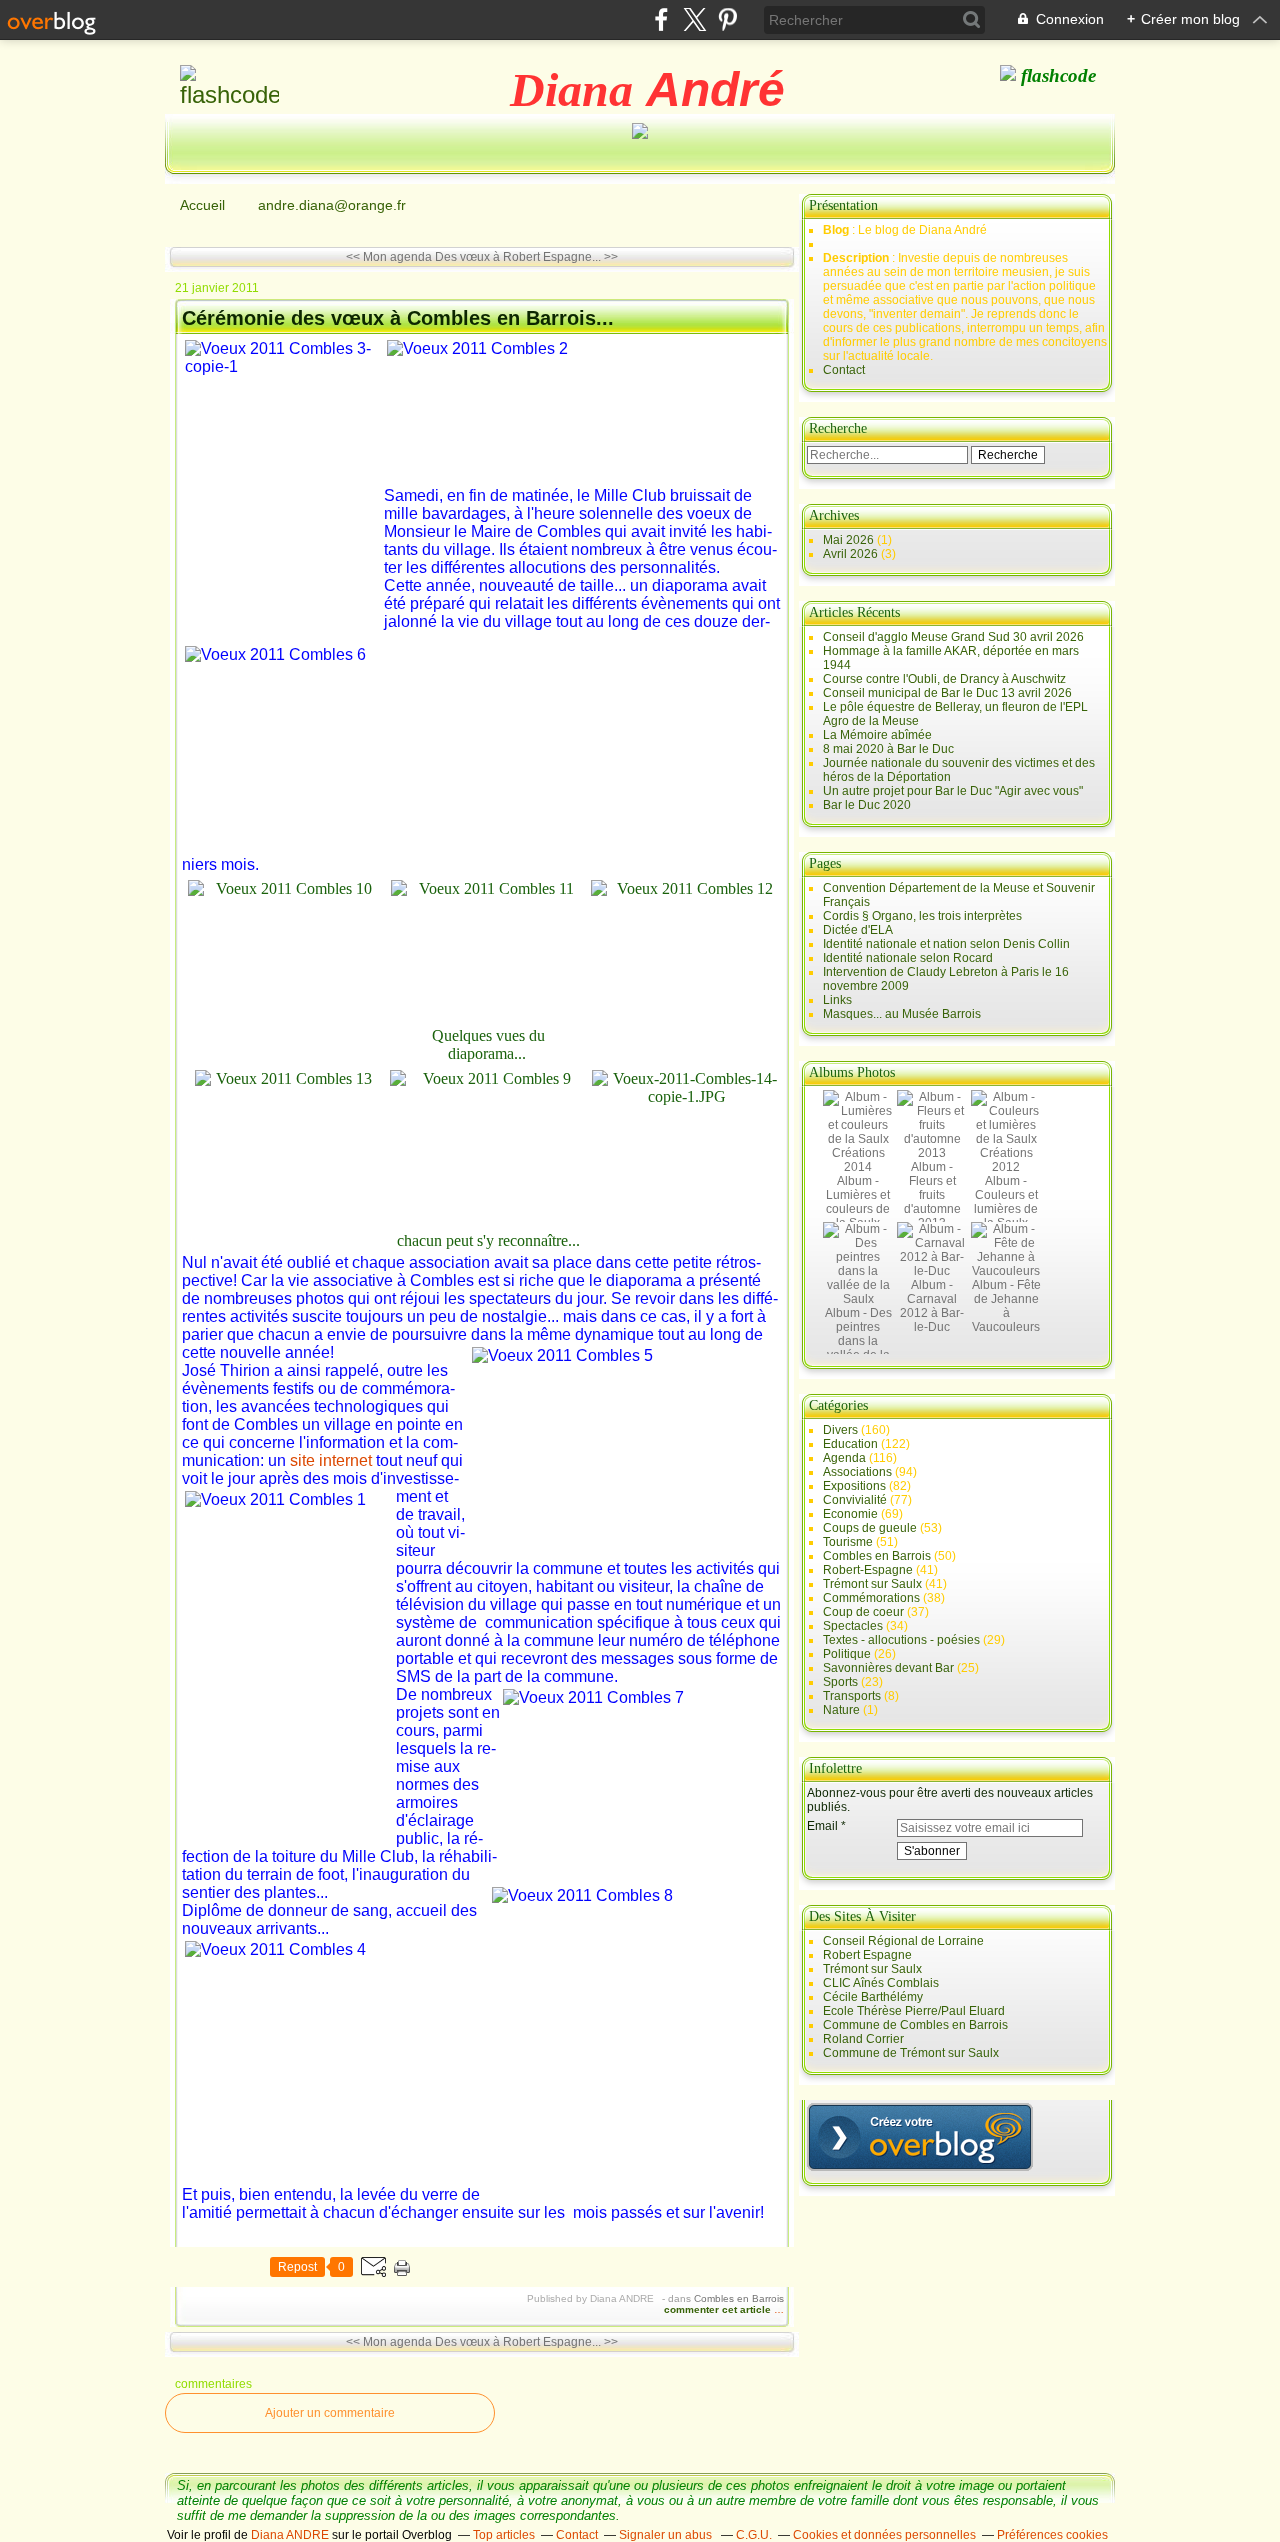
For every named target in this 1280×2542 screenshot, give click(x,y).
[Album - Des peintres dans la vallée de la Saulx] (858, 1299)
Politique (847, 1654)
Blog (836, 230)
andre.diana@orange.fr (332, 205)
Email (822, 1826)
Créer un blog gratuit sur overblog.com (920, 2137)
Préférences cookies (1052, 2535)
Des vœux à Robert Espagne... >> (526, 257)
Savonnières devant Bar (888, 1668)
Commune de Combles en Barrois (915, 2025)
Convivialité (855, 1500)
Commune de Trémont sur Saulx (911, 2053)
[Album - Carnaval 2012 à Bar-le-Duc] (932, 1271)
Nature (841, 1710)
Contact (844, 370)
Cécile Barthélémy (873, 1997)
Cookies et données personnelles (884, 2535)
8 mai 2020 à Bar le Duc (888, 749)
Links (837, 1000)
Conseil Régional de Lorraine (903, 1941)
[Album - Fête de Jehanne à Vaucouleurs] (1006, 1271)
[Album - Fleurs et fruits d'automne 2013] (932, 1153)
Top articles (504, 2535)
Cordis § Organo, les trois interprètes (922, 916)
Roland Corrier (863, 2039)
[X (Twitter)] (694, 19)
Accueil (202, 205)
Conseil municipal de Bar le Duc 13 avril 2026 (947, 693)
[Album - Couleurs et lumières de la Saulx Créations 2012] (1006, 1167)
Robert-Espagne (868, 1570)
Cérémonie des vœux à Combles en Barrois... (398, 318)
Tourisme (848, 1542)
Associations (857, 1472)
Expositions (854, 1486)
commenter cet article (719, 2309)
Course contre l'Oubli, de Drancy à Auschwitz (944, 679)
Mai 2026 (850, 540)
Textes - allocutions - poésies (901, 1640)
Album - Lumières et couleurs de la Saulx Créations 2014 (858, 1216)
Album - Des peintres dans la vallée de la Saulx (858, 1341)
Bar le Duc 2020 (867, 805)
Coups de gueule (870, 1528)
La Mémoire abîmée (877, 735)
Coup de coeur (863, 1612)
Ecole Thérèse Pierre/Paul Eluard (914, 2011)
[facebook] (661, 19)
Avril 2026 (852, 554)
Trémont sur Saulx (872, 1584)
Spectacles (853, 1626)
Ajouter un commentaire (330, 2413)
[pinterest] (727, 19)
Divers (840, 1430)
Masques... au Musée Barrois (902, 1014)
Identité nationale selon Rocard (908, 958)
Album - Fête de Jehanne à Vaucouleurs (1006, 1306)
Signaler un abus (667, 2535)
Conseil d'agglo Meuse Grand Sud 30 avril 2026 (953, 637)
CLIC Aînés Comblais (881, 1983)
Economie (850, 1514)
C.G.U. (754, 2535)
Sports (840, 1682)
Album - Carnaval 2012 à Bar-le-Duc (932, 1306)
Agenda (844, 1458)
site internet (331, 1460)
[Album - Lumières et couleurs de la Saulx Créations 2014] (858, 1167)
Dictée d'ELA (858, 930)
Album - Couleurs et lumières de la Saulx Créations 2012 (1006, 1216)
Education (850, 1444)
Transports (852, 1696)
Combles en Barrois (739, 2298)
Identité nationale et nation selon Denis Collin (946, 944)
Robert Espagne (867, 1955)
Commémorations (871, 1598)
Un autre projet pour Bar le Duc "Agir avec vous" (953, 791)
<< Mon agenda (389, 257)
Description (857, 258)
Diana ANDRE (290, 2535)
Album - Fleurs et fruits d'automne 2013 (932, 1195)
